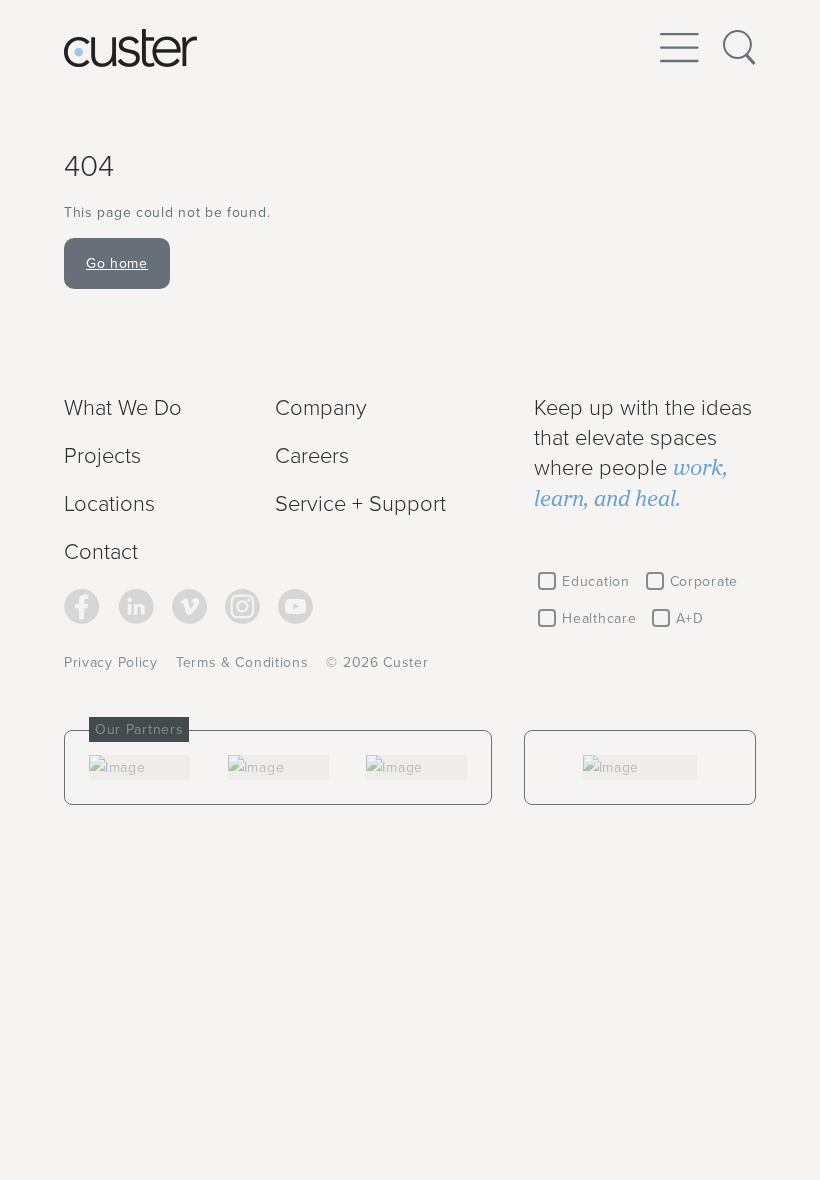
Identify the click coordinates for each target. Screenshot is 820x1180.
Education (595, 581)
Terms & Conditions (242, 662)
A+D (689, 618)
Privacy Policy (111, 662)
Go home (117, 263)
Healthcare (599, 618)
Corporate (704, 581)
